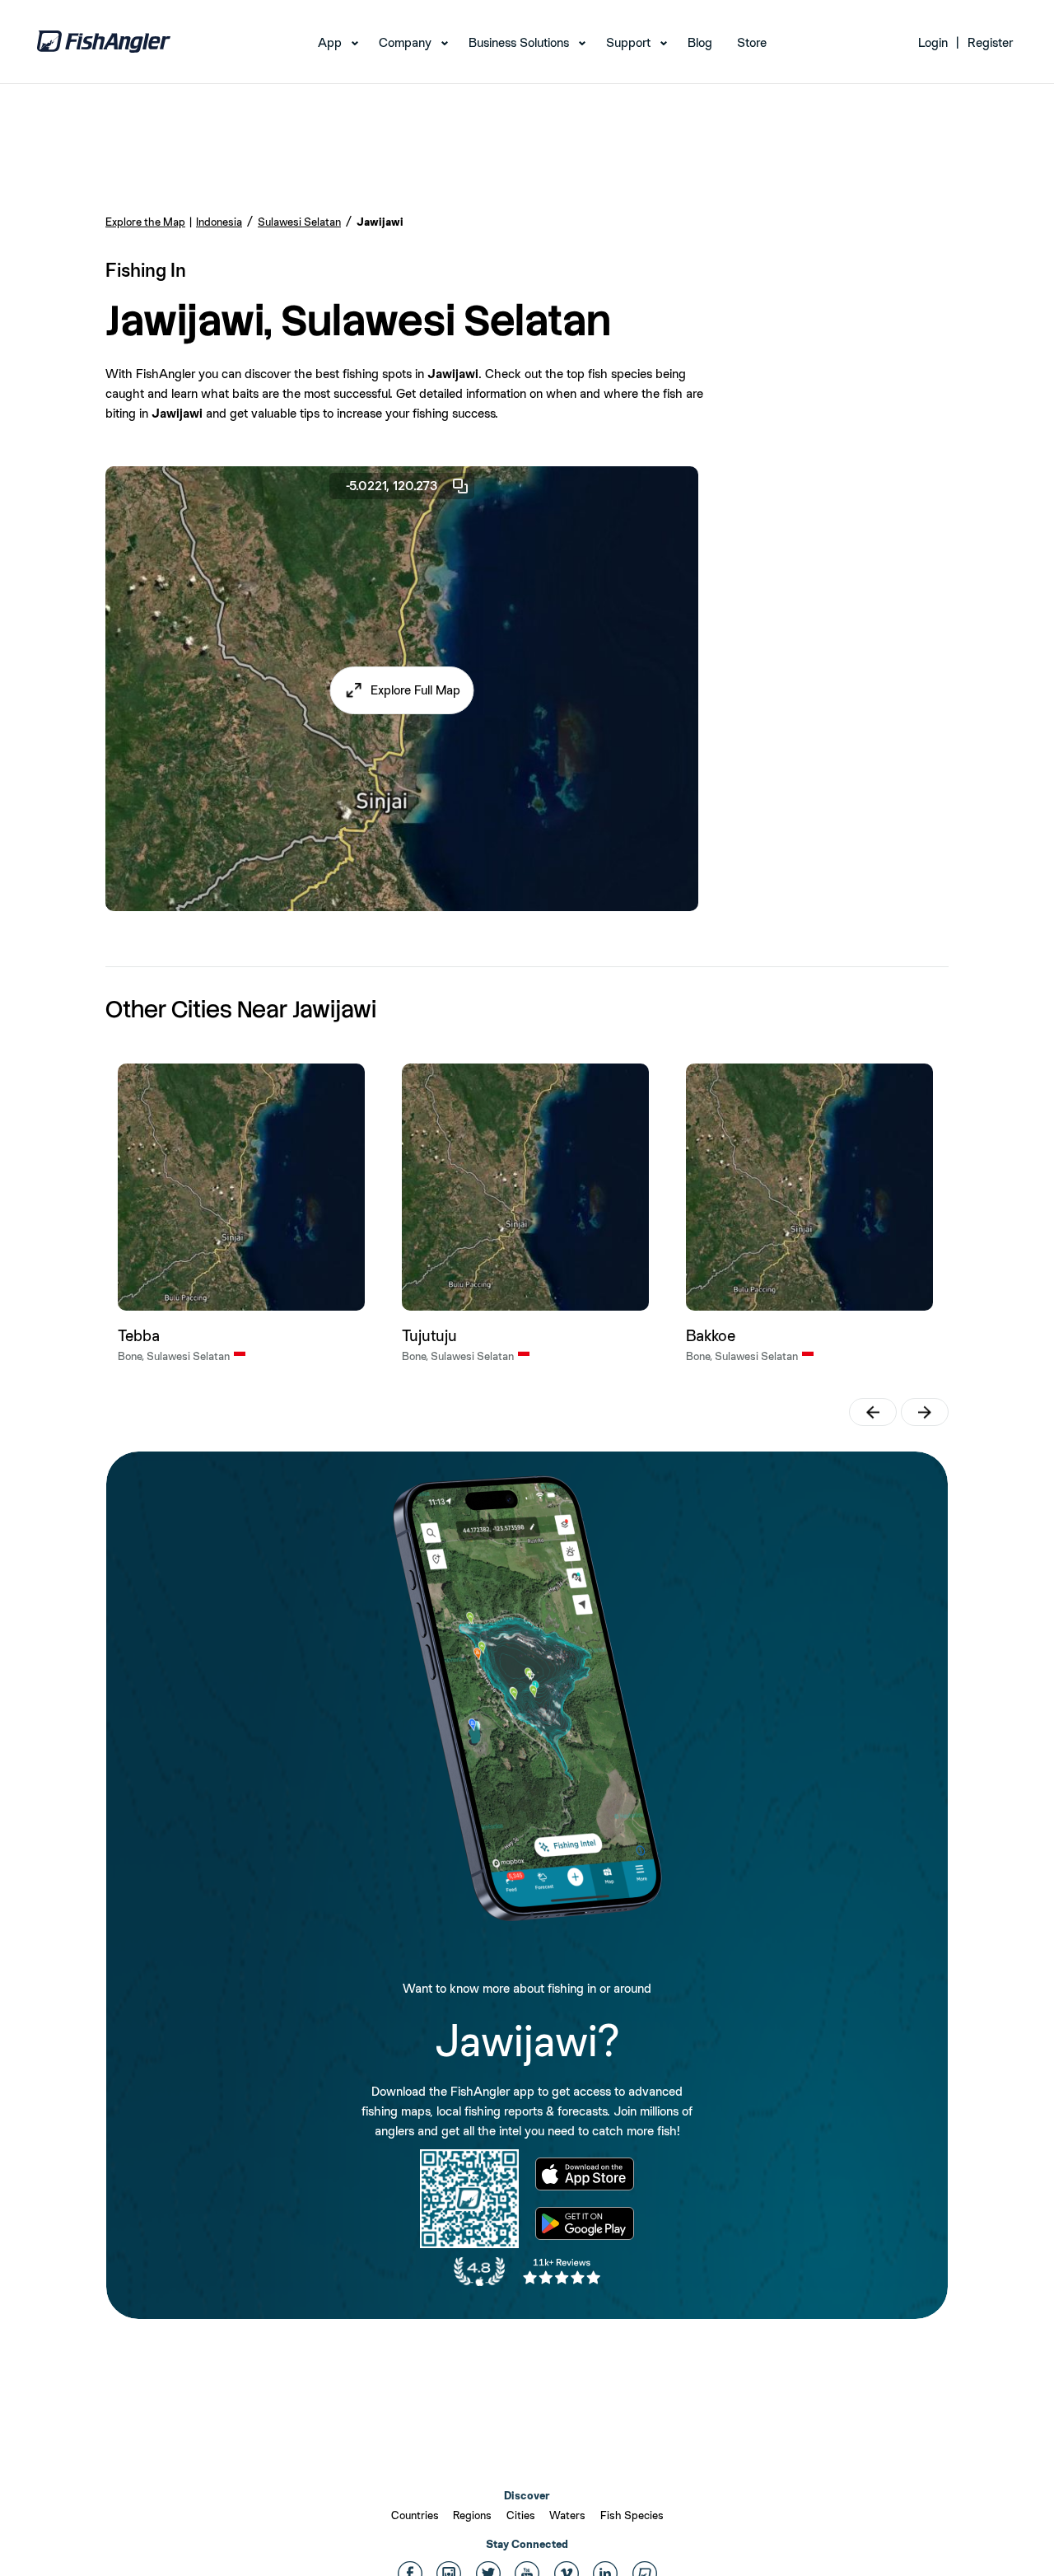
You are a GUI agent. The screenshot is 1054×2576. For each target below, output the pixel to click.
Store (752, 42)
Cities (521, 2515)
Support (628, 42)
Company (405, 42)
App (330, 42)
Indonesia (219, 222)
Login (933, 42)
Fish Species (632, 2515)
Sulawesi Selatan (299, 222)
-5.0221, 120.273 (392, 486)
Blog (700, 42)
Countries (415, 2515)
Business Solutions (519, 42)
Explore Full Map (415, 690)
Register (990, 42)
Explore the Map (145, 222)
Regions (472, 2515)
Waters (567, 2515)
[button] (402, 690)
